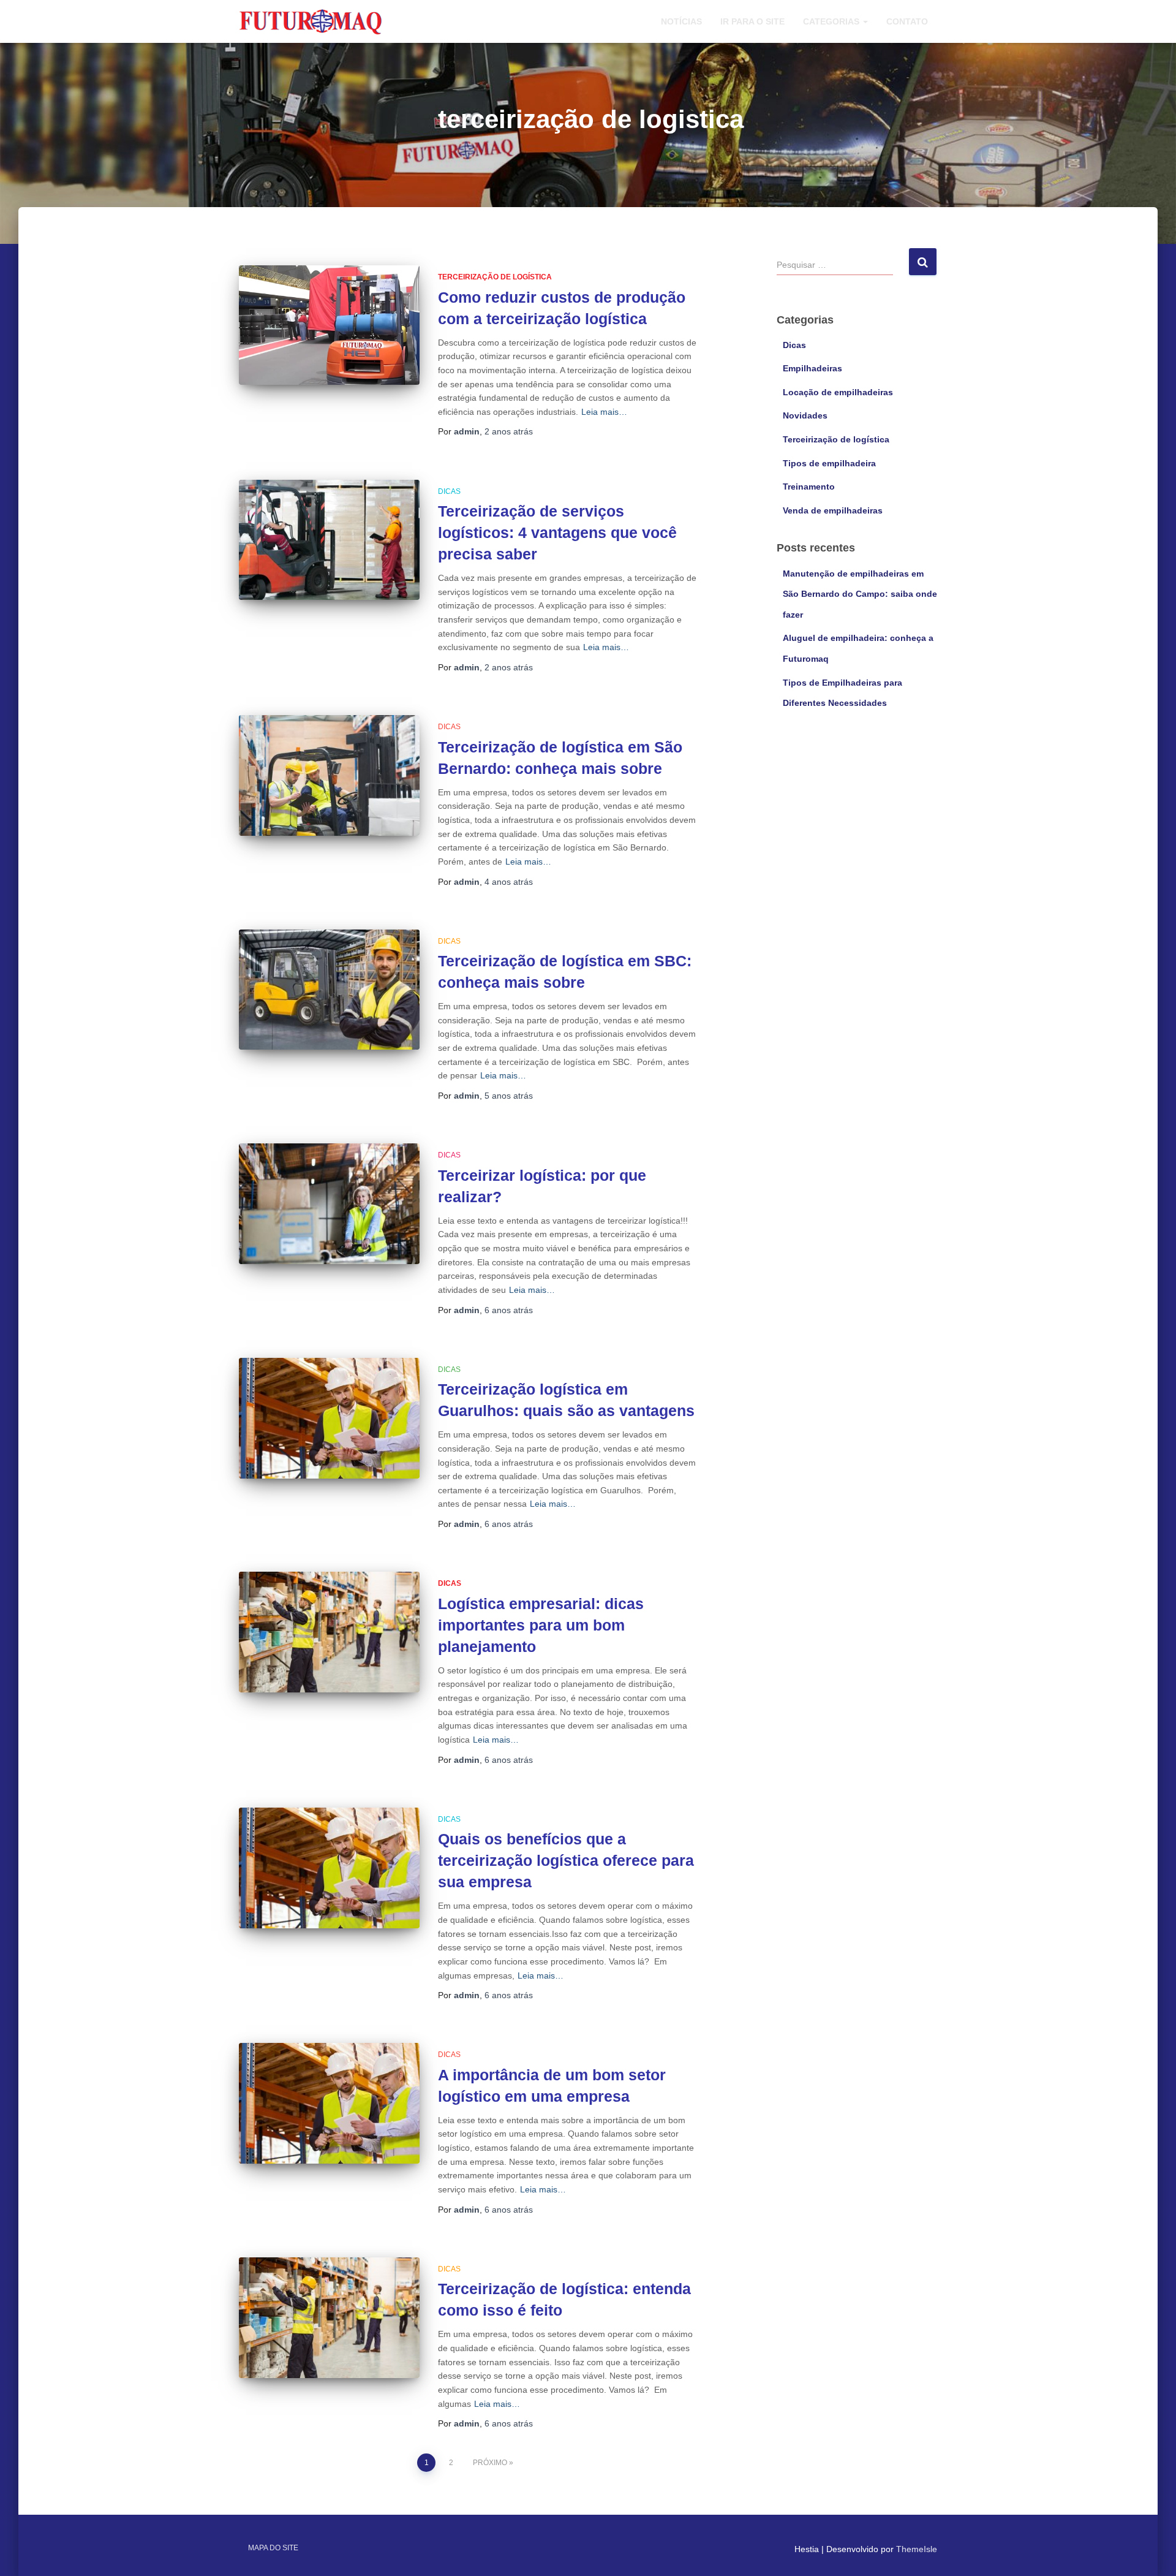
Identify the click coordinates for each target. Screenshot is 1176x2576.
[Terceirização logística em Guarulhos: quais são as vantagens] (329, 1418)
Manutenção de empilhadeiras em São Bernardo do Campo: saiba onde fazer (860, 594)
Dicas (449, 491)
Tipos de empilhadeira (829, 463)
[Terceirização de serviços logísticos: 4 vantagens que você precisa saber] (329, 540)
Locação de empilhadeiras (838, 392)
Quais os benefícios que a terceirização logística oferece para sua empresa (566, 1860)
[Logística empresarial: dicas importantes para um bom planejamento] (329, 1632)
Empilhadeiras (812, 368)
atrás (509, 431)
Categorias (832, 21)
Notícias (681, 21)
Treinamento (809, 487)
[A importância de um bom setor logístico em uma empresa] (329, 2103)
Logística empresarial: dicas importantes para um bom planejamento (541, 1625)
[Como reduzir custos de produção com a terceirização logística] (329, 325)
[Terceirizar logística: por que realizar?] (329, 1204)
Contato (907, 21)
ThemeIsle (917, 2549)
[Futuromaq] (311, 21)
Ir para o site (752, 21)
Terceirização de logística (495, 277)
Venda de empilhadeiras (833, 510)
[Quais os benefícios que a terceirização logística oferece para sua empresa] (329, 1868)
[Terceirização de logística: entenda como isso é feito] (329, 2318)
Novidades (805, 415)
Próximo (490, 2463)
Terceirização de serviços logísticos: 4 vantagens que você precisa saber (557, 532)
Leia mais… (604, 412)
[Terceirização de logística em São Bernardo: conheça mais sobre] (329, 775)
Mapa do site (273, 2548)
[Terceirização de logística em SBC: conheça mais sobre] (329, 990)
